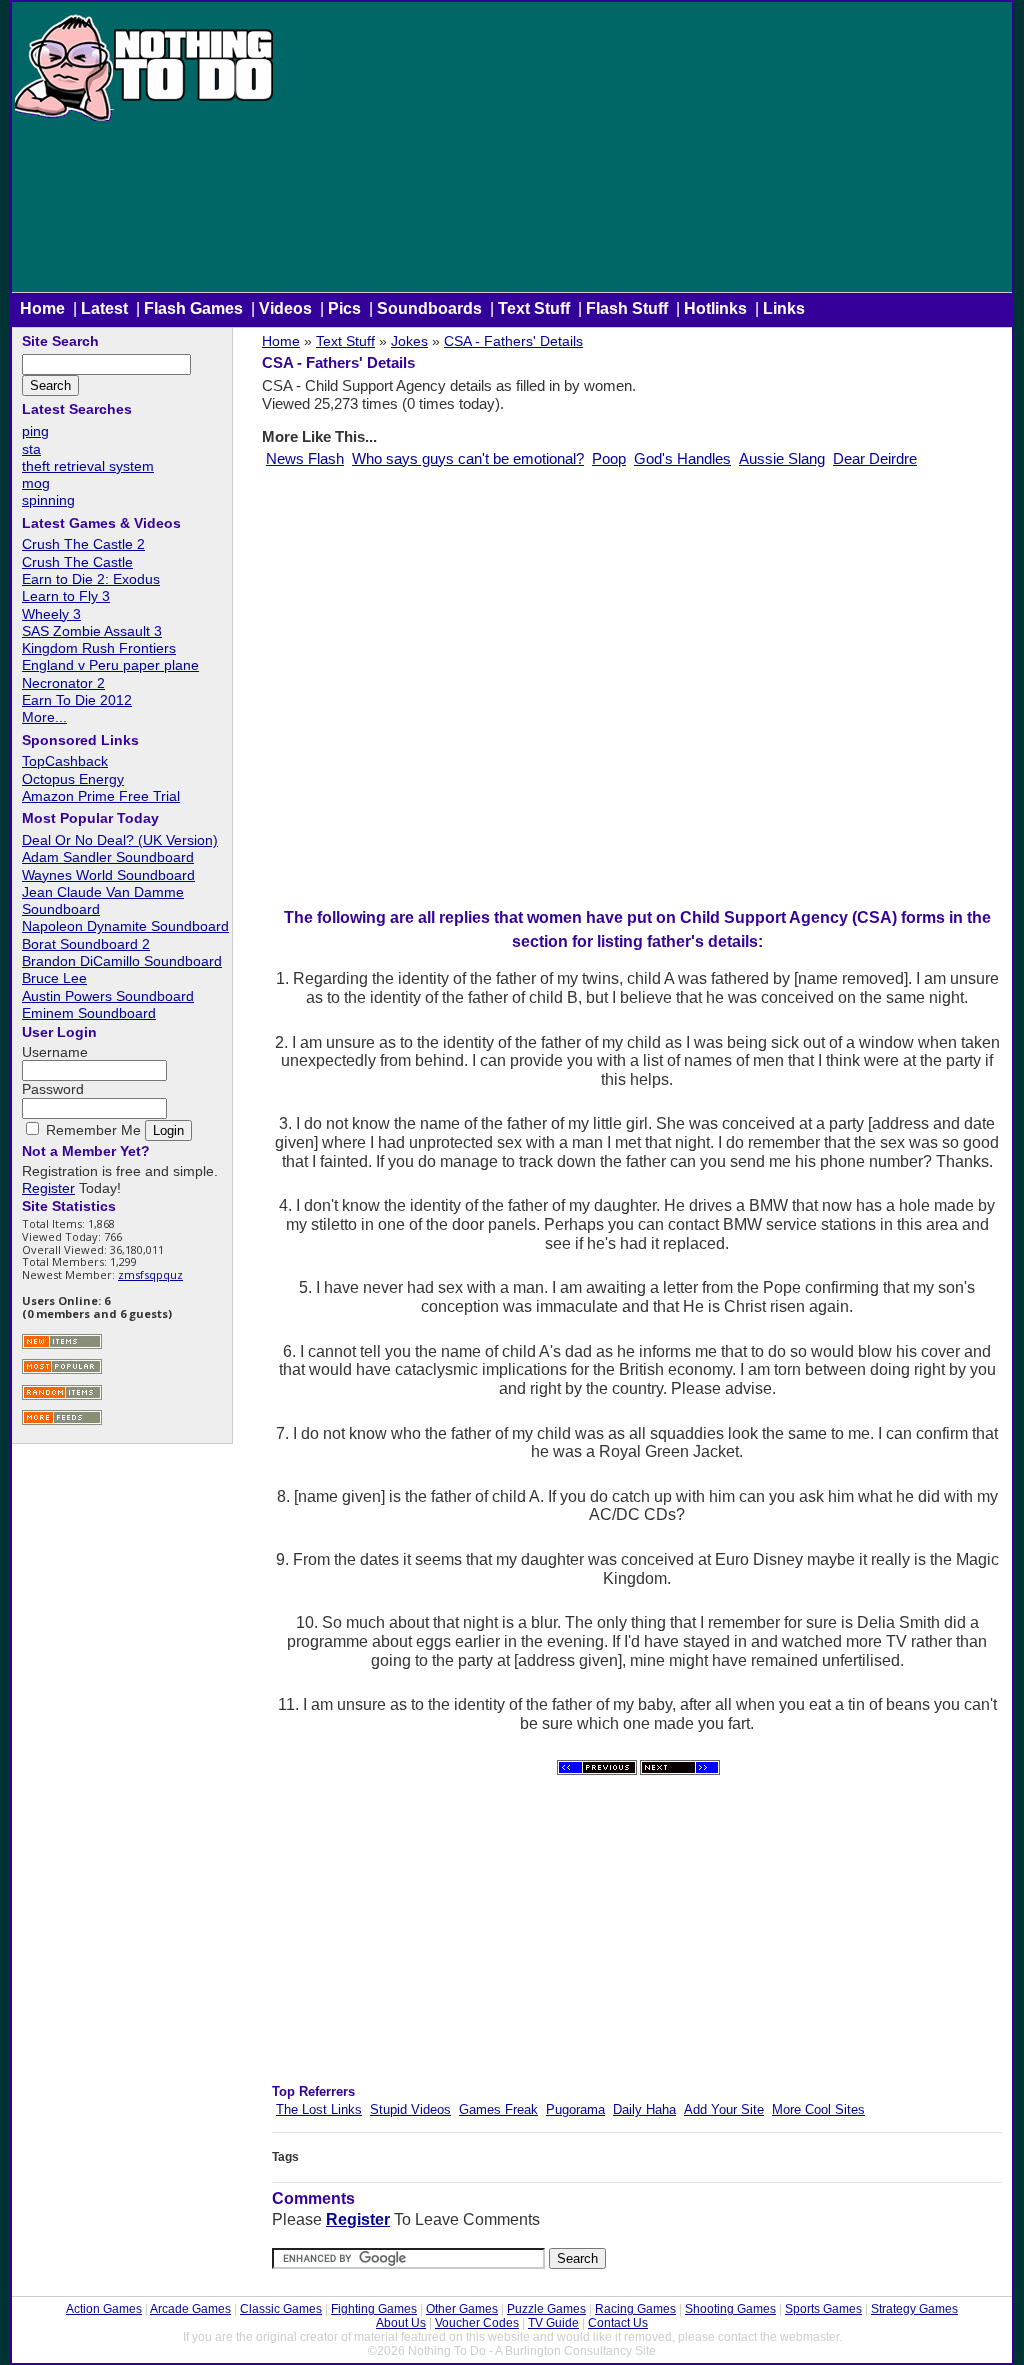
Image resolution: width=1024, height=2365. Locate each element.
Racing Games (635, 2309)
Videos (285, 308)
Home (42, 308)
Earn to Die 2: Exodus (91, 579)
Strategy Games (914, 2309)
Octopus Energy (73, 779)
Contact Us (618, 2323)
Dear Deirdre (875, 458)
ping (35, 431)
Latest (104, 308)
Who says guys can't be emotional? (468, 458)
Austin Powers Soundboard (108, 996)
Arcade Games (190, 2309)
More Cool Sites (818, 2109)
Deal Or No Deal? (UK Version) (120, 840)
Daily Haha (644, 2109)
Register (358, 2219)
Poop (609, 458)
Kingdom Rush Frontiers (99, 648)
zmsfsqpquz (150, 1274)
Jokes (409, 341)
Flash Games (193, 308)
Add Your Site (724, 2109)
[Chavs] (597, 1770)
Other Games (462, 2309)
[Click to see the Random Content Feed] (62, 1397)
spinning (48, 500)
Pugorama (575, 2109)
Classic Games (281, 2309)
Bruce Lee (54, 978)
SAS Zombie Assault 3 (92, 631)
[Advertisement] (644, 152)
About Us (401, 2323)
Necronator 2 (63, 683)
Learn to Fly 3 (66, 596)
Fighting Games (374, 2309)
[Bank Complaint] (680, 1770)
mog (36, 483)
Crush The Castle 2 (83, 544)
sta (31, 449)
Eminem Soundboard (89, 1013)
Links (784, 308)
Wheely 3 (51, 614)
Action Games (104, 2309)
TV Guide (553, 2323)
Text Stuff (534, 308)
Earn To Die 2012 (77, 700)
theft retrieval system (88, 466)
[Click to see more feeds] (62, 1422)
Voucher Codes (477, 2323)
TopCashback (65, 761)
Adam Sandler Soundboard (108, 857)
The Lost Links (319, 2109)
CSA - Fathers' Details (513, 341)
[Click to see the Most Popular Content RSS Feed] (62, 1371)
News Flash (305, 458)
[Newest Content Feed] (62, 1346)
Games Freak (498, 2109)
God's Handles (682, 458)
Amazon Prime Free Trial (101, 796)
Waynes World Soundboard (108, 875)
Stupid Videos (410, 2109)
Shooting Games (730, 2309)
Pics (344, 308)
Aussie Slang (782, 458)
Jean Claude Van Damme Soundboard (103, 900)
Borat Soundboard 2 (86, 944)
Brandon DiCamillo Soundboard (122, 961)
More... (44, 717)
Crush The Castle (77, 562)
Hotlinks (715, 308)
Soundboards (429, 308)
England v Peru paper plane (110, 665)
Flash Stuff (627, 308)
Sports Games (823, 2309)
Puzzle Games (546, 2309)
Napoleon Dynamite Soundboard (125, 926)
